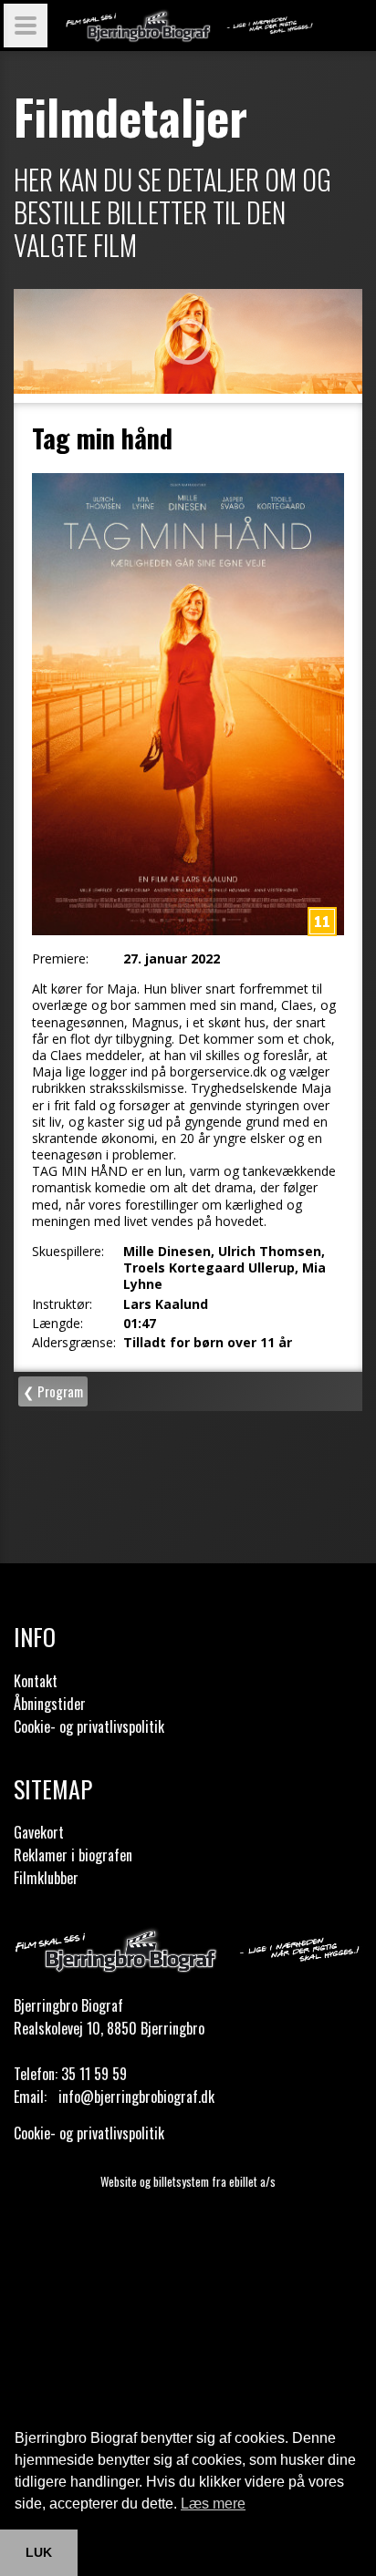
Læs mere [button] (213, 2504)
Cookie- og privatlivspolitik (89, 1726)
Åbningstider (50, 1704)
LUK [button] (39, 2552)
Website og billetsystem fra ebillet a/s (188, 2181)
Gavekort (39, 1832)
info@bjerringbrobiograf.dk (136, 2097)
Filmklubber (46, 1878)
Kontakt (36, 1681)
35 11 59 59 (94, 2074)
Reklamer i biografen (73, 1855)
